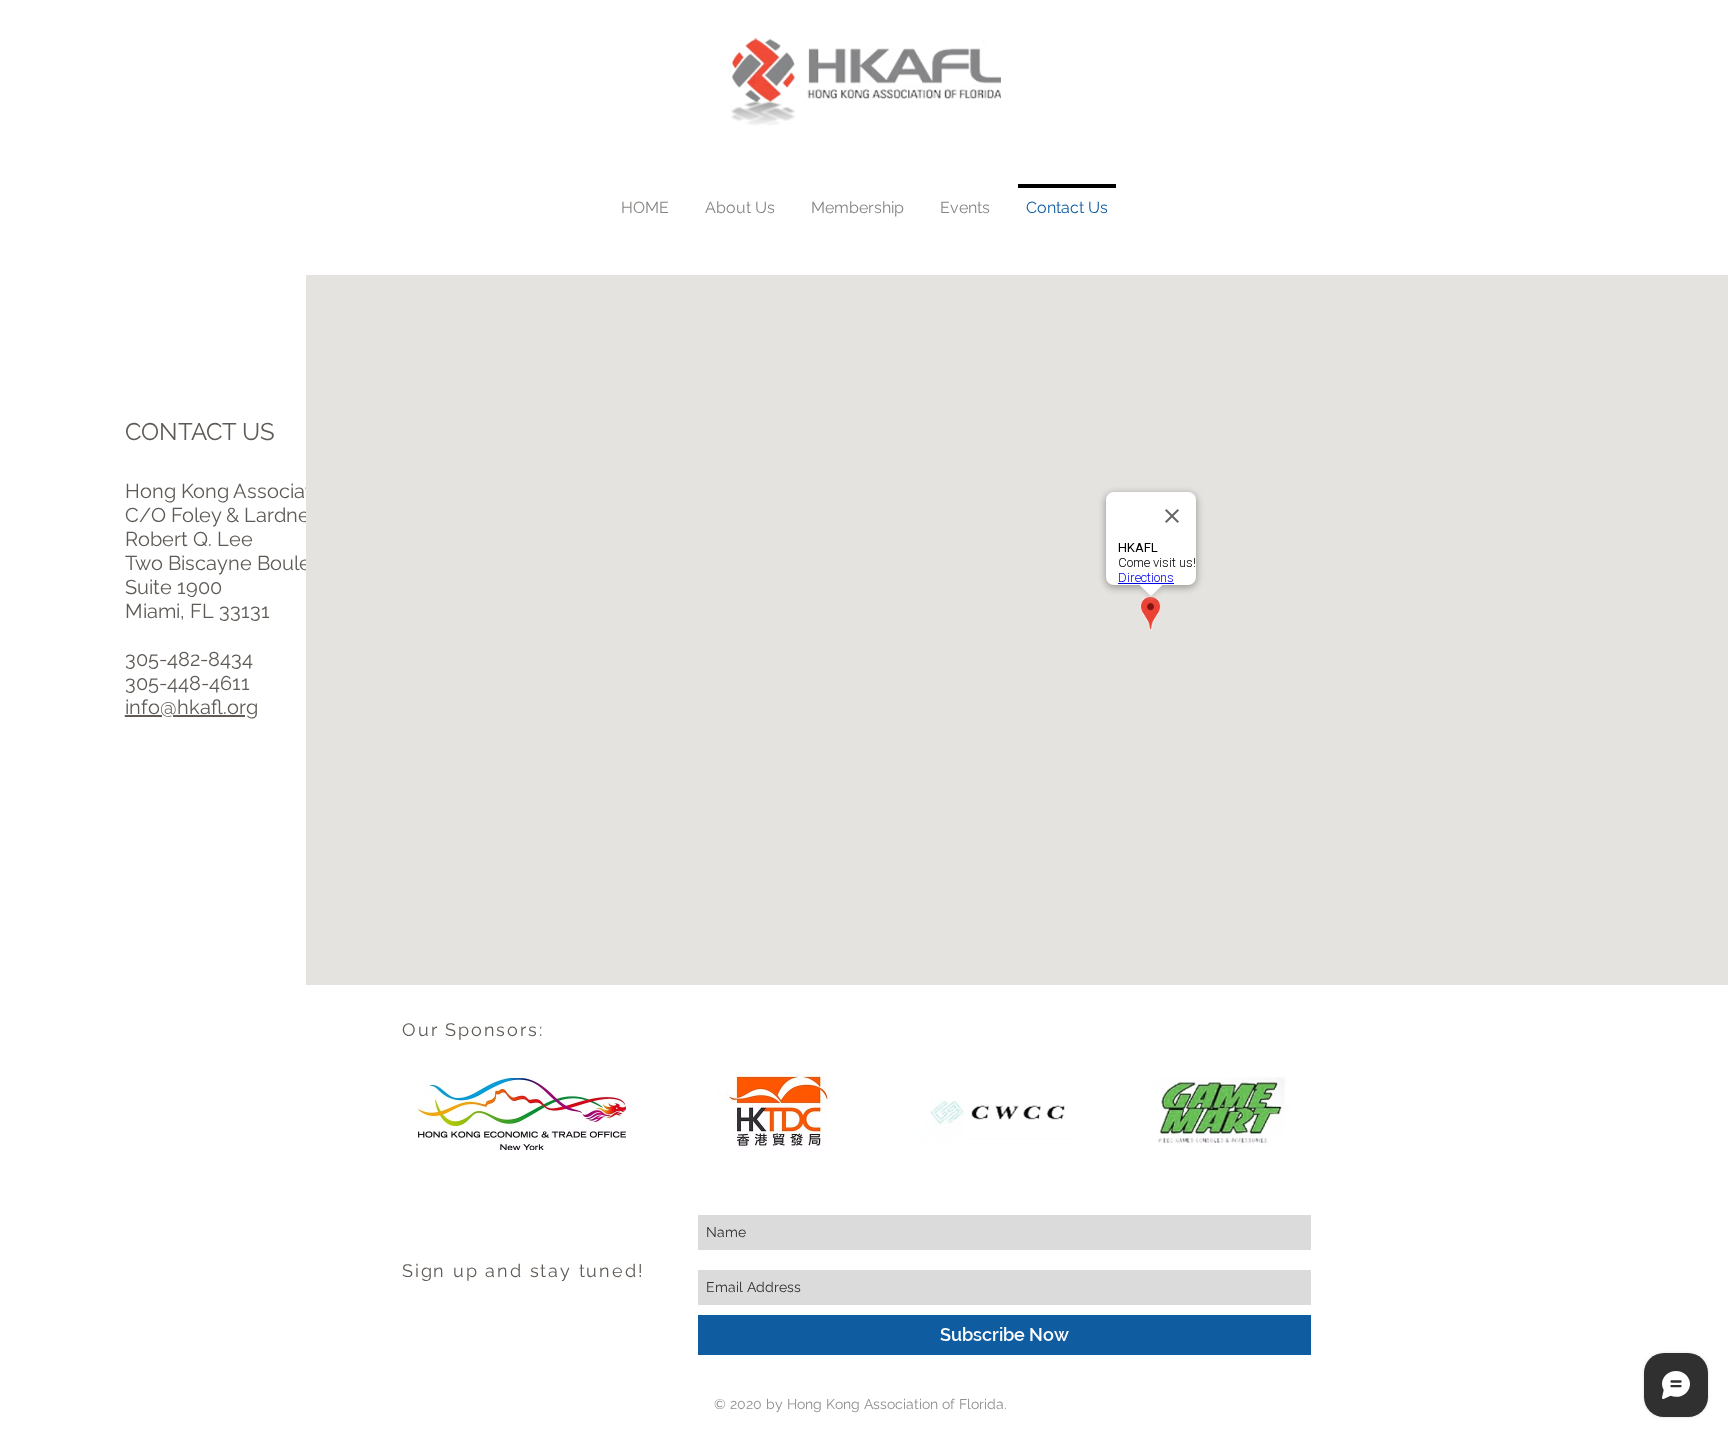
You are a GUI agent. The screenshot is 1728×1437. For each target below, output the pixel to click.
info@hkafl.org (191, 707)
